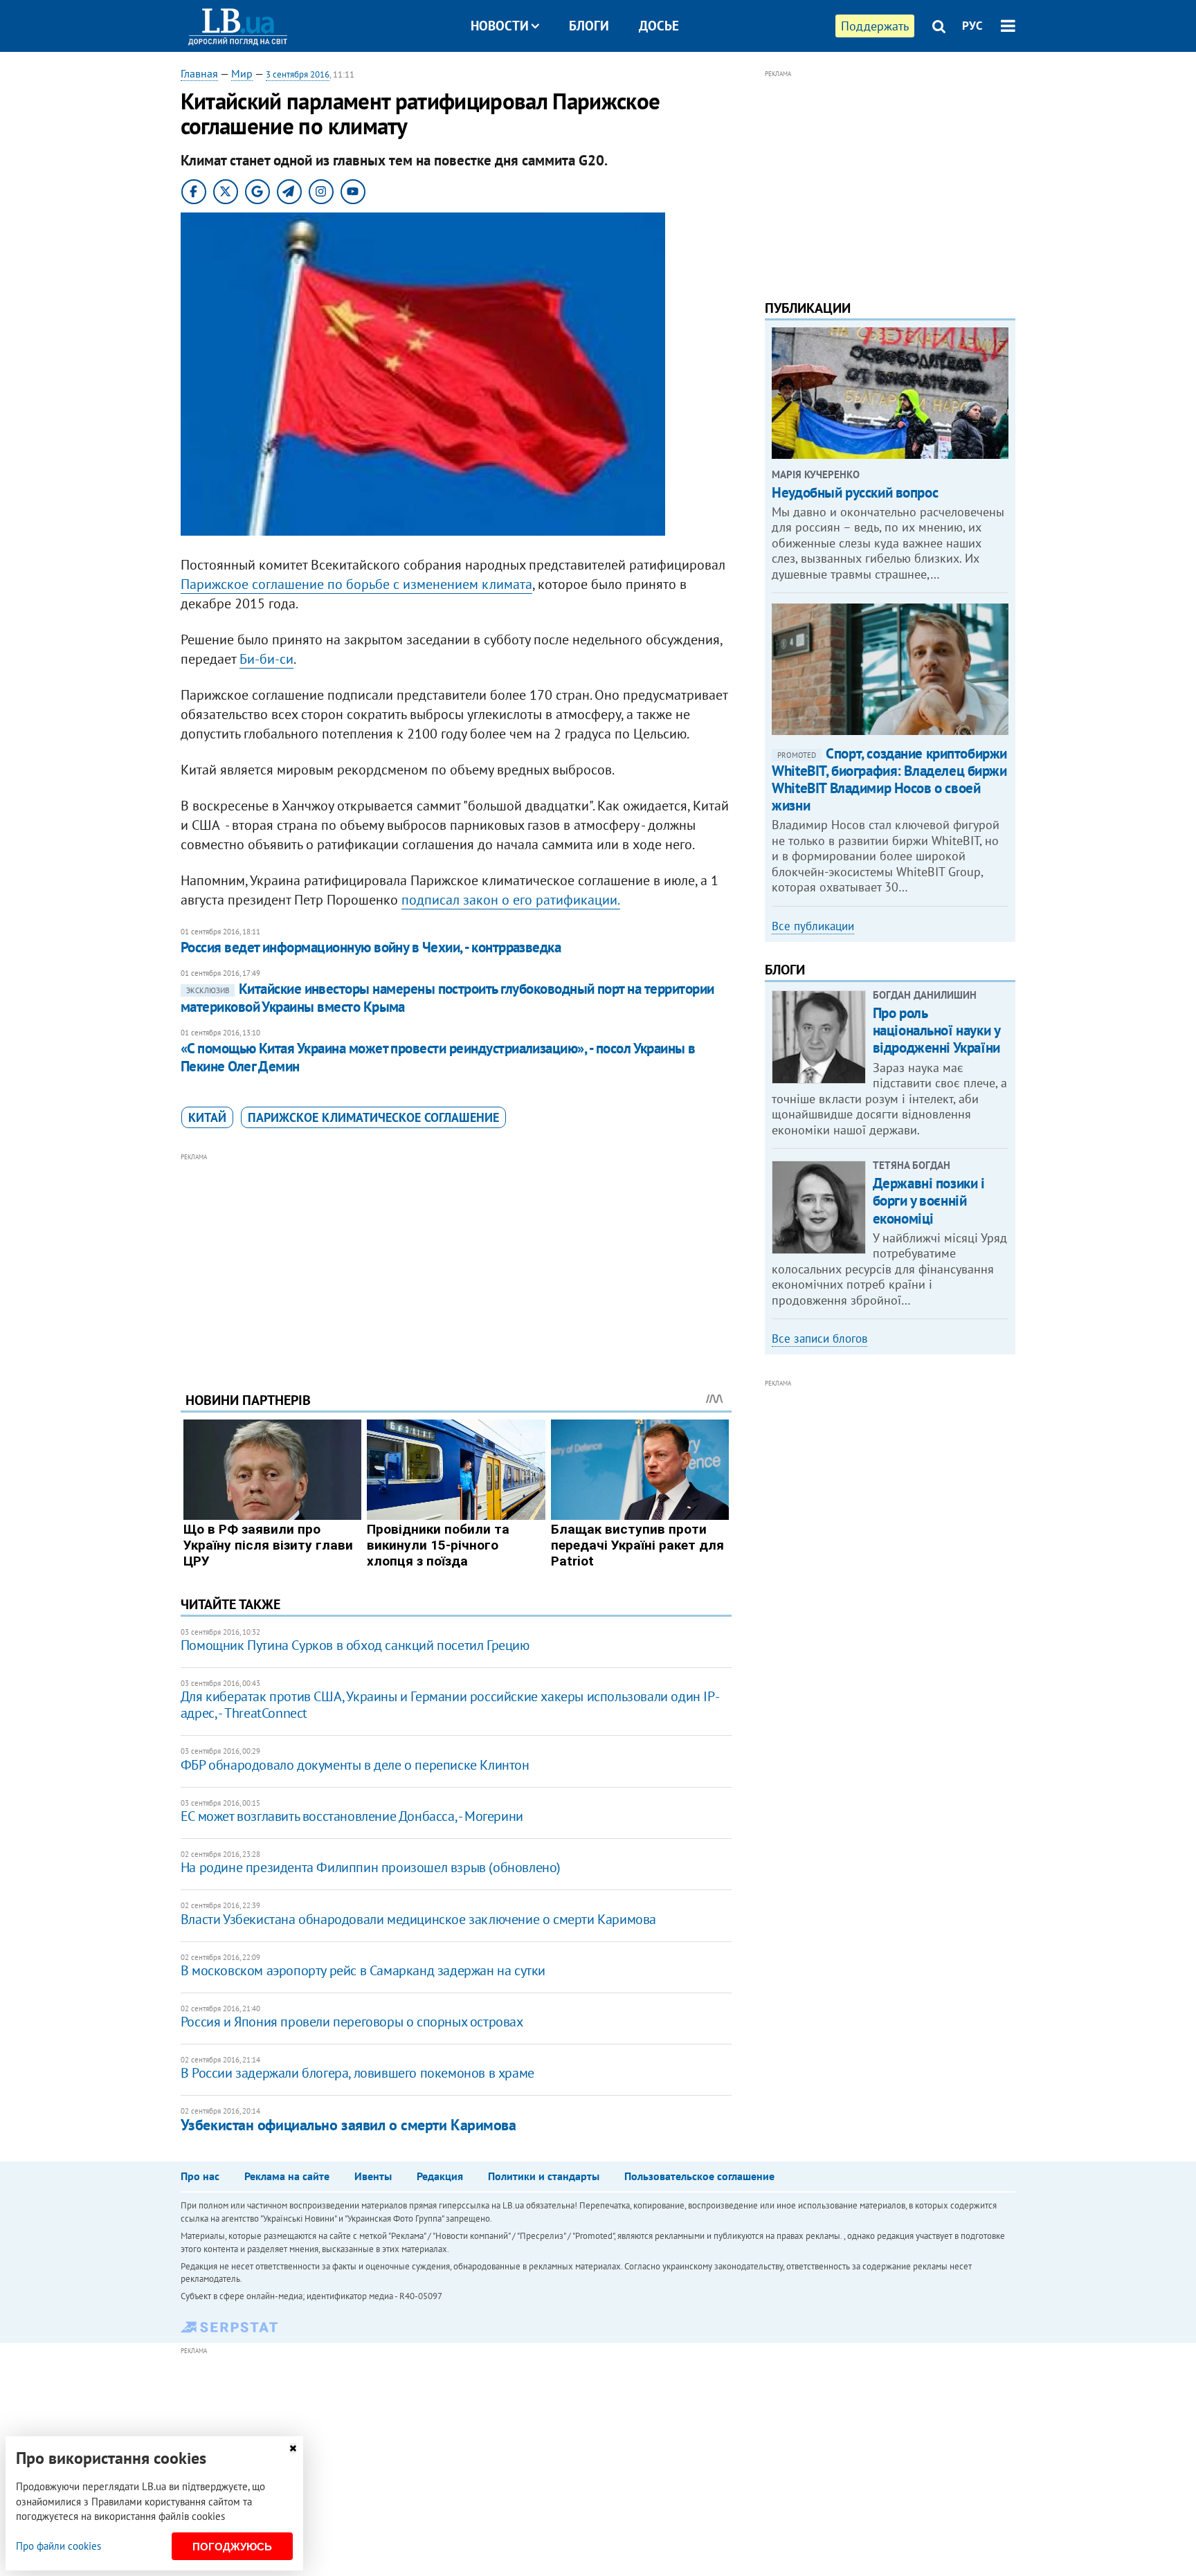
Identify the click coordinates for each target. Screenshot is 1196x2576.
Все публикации (813, 926)
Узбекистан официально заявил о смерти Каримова (348, 2125)
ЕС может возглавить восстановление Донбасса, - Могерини (352, 1816)
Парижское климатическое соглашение (373, 1117)
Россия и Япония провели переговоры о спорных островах (352, 2022)
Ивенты (373, 2176)
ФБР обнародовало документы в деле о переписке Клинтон (355, 1765)
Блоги (589, 26)
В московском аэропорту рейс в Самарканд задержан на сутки (363, 1970)
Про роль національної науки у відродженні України (936, 1030)
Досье (659, 26)
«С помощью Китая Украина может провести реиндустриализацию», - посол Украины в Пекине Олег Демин (438, 1057)
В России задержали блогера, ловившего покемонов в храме (357, 2073)
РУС (972, 26)
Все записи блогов (819, 1339)
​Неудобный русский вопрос (855, 492)
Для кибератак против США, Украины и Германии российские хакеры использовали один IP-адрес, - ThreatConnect (450, 1705)
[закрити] (293, 2448)
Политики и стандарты (544, 2176)
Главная (199, 73)
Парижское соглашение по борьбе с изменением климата (356, 584)
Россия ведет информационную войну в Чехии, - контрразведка (371, 947)
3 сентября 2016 (298, 74)
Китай (207, 1117)
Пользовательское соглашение (699, 2176)
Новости (500, 26)
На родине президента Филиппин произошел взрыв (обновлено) (371, 1867)
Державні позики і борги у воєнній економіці (929, 1200)
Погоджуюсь (232, 2547)
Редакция (440, 2176)
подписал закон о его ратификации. (511, 900)
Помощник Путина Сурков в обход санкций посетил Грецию (355, 1645)
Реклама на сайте (287, 2176)
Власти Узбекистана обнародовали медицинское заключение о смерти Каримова (418, 1919)
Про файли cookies (58, 2546)
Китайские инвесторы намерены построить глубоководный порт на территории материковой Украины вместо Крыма (447, 998)
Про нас (200, 2176)
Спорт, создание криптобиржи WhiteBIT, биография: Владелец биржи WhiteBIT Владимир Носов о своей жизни (889, 780)
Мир (242, 73)
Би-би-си (266, 659)
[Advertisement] (456, 1262)
